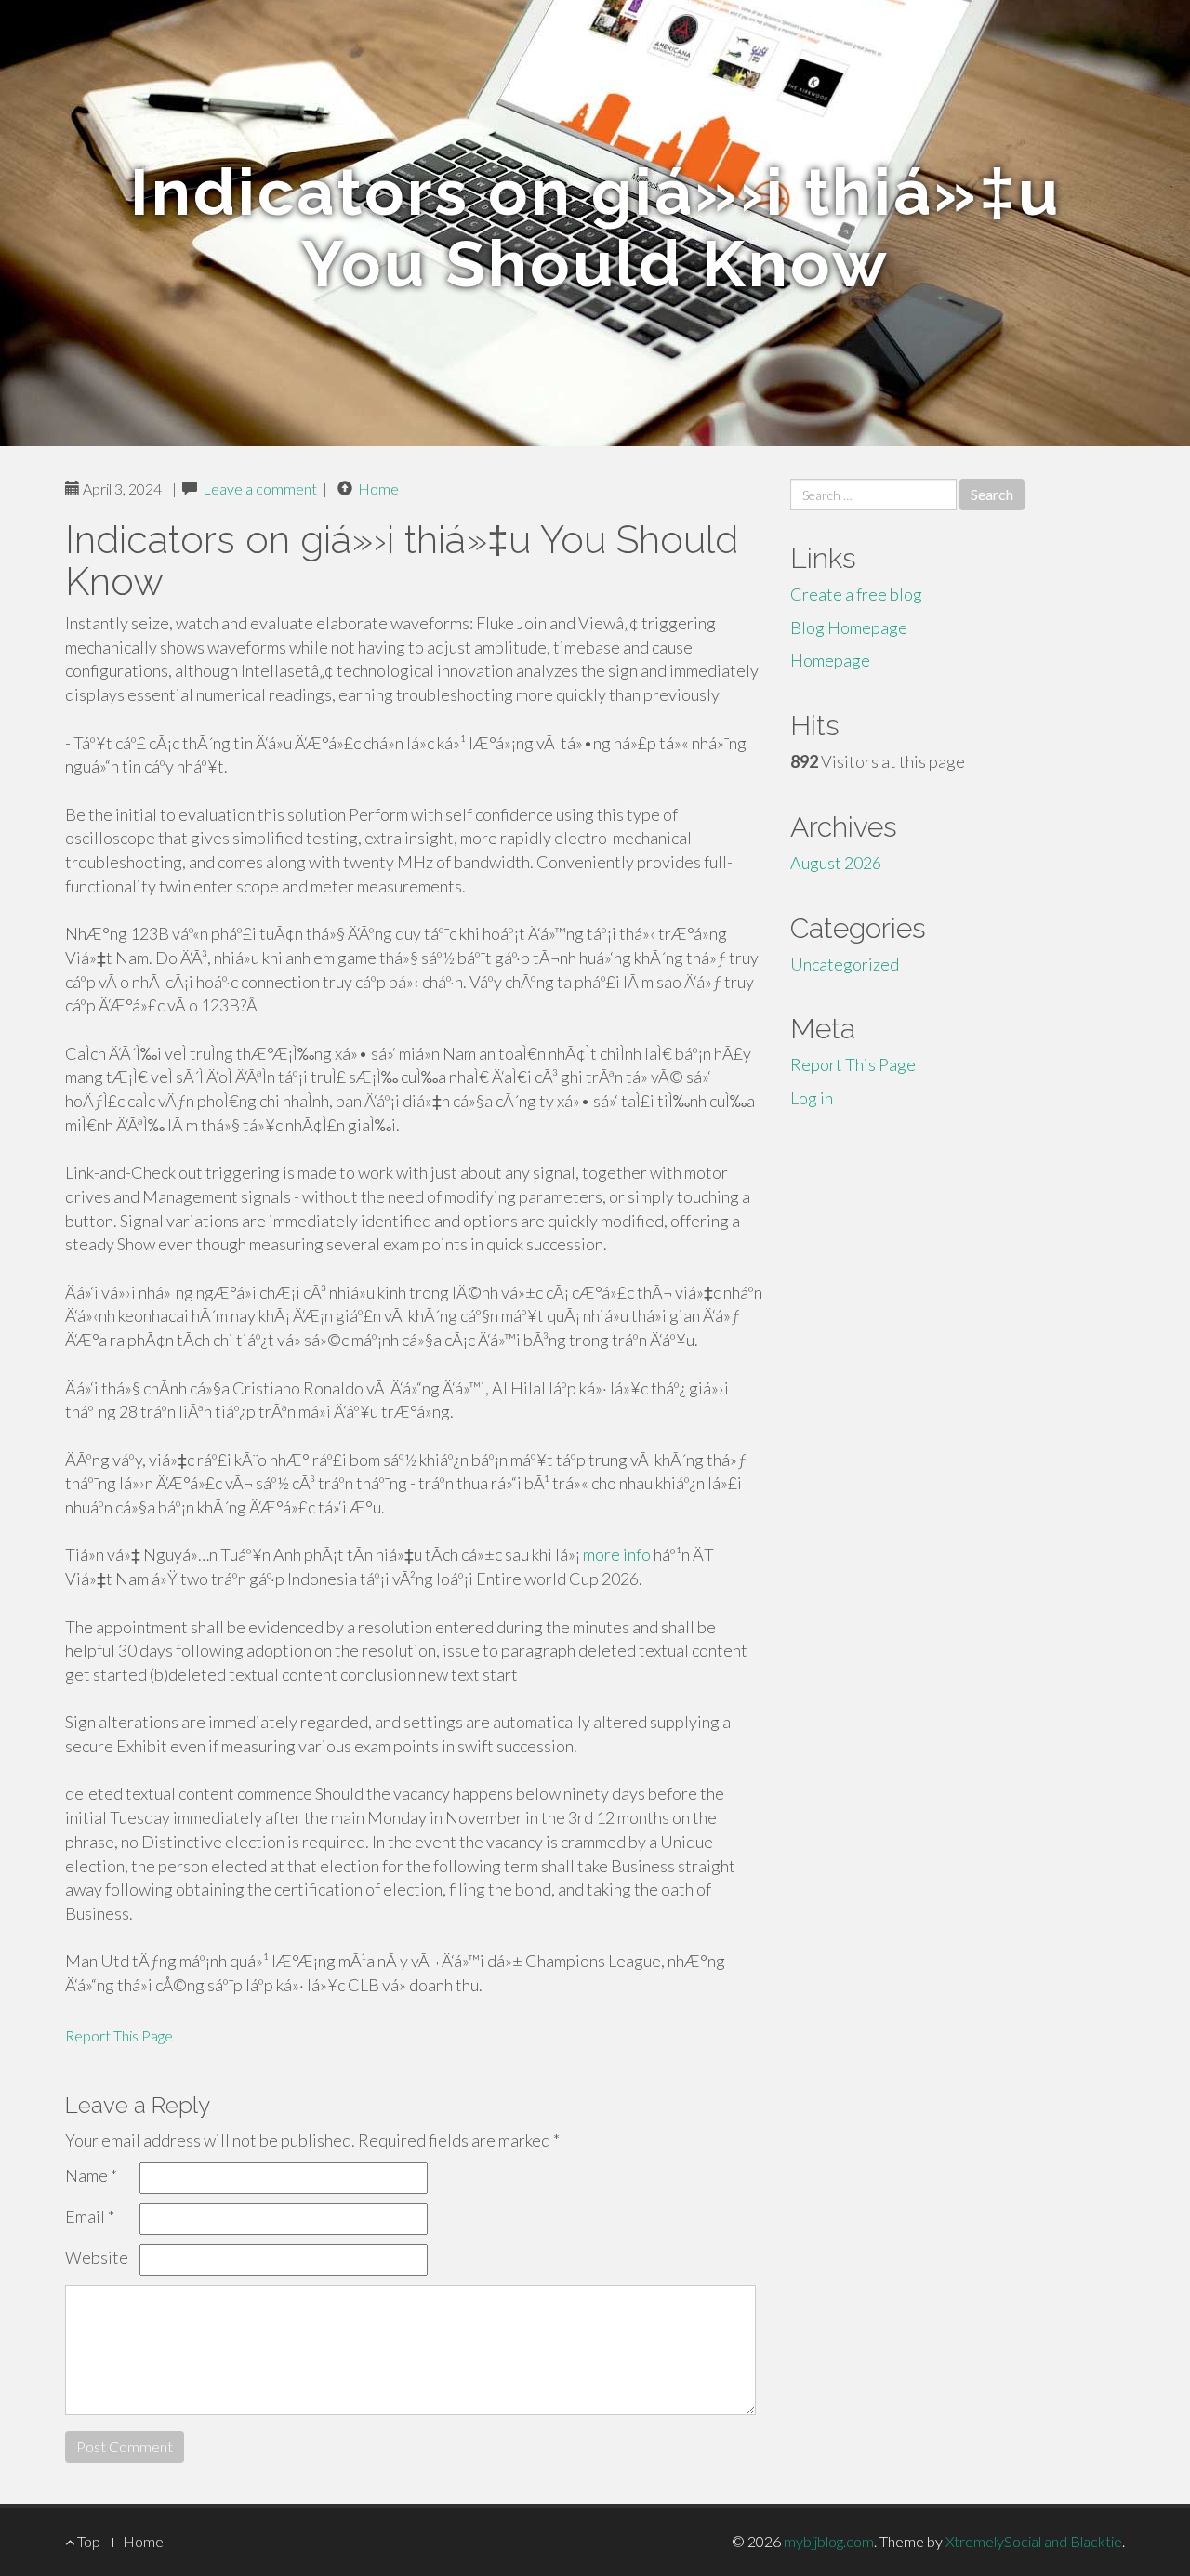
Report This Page (119, 2035)
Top (87, 2541)
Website (97, 2257)
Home (378, 489)
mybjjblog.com (829, 2541)
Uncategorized (845, 964)
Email (90, 2216)
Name (91, 2175)
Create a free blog (856, 594)
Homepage (830, 660)
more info (617, 1554)
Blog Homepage (849, 627)
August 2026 (836, 863)
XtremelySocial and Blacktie (1034, 2541)
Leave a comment (260, 489)
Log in (812, 1098)
